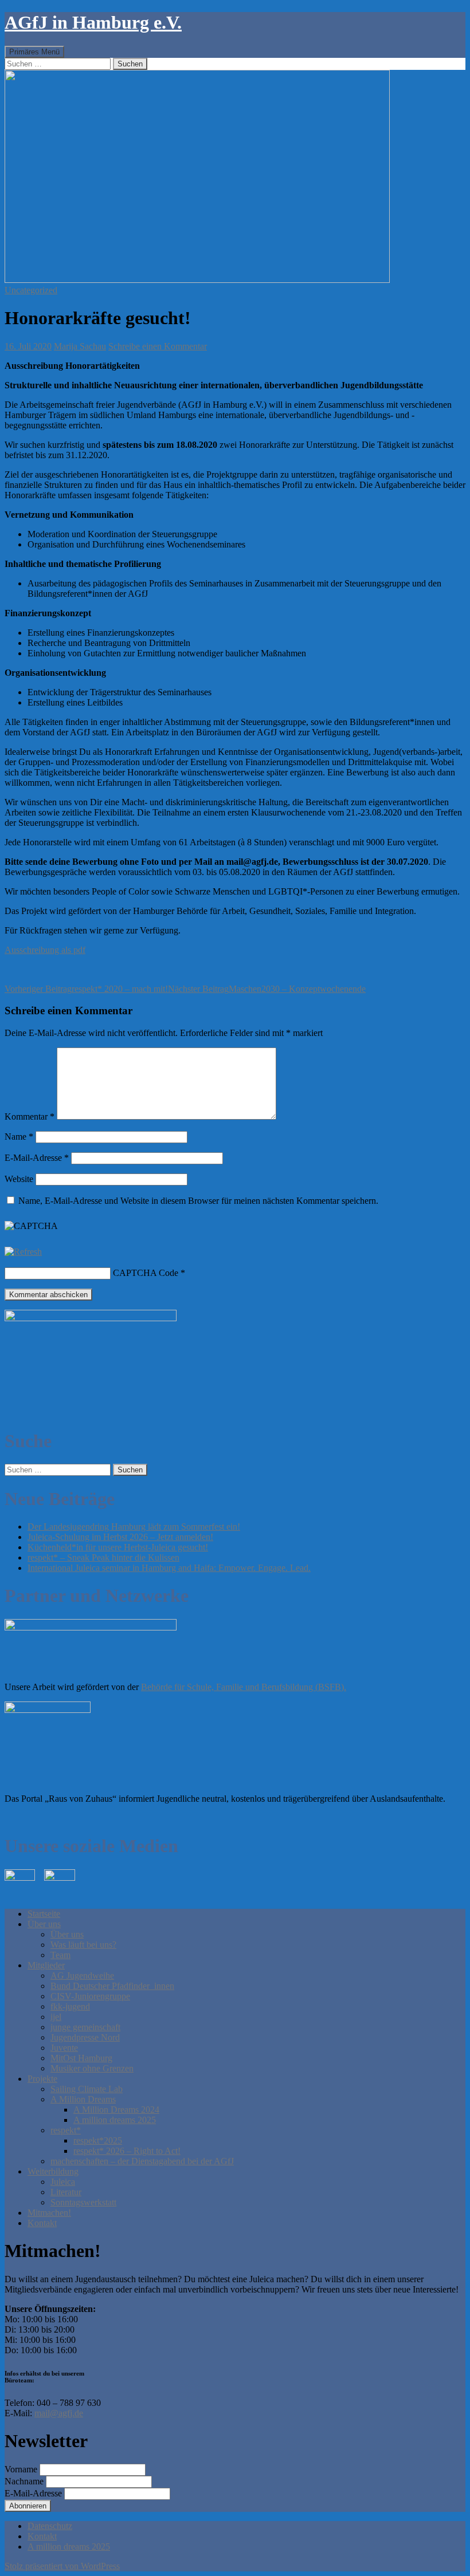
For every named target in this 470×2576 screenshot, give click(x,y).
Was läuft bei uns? (83, 1945)
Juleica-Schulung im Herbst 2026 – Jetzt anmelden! (120, 1537)
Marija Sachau (80, 346)
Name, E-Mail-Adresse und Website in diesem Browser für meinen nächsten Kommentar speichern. (198, 1201)
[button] (197, 176)
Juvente (64, 2048)
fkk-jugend (70, 2006)
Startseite (44, 1914)
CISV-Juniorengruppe (90, 1996)
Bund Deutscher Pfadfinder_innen (112, 1986)
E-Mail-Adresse (37, 1158)
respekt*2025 (98, 2140)
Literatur (66, 2192)
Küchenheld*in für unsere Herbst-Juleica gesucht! (118, 1547)
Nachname (24, 2481)
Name (19, 1137)
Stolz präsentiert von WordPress (62, 2566)
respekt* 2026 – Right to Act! (127, 2151)
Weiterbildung (53, 2171)
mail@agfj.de (59, 2413)
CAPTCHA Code (146, 1273)
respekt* (66, 2130)
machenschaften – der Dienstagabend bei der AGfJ (142, 2161)
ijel (56, 2017)
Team (60, 1955)
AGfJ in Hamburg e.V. (93, 22)
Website (19, 1179)
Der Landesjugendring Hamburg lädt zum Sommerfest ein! (134, 1527)
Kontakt (42, 2223)
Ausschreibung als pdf (45, 950)
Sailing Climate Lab (87, 2089)
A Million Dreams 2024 (116, 2110)
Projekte (42, 2079)
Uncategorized (31, 290)
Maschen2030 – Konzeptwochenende (267, 989)
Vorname (21, 2469)
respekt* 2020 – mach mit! (86, 989)
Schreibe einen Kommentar (158, 346)
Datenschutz (50, 2526)
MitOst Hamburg (81, 2058)
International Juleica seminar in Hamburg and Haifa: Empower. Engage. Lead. (169, 1568)
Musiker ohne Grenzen (92, 2068)
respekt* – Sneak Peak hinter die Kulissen (103, 1557)
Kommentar (30, 1116)
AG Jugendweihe (82, 1976)
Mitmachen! (49, 2213)
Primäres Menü (34, 52)
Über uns (44, 1924)
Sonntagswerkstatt (83, 2202)
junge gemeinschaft (85, 2027)
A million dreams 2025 (115, 2120)
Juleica (63, 2182)
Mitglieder (46, 1965)
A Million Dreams (83, 2099)
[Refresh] (23, 1252)
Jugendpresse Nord (85, 2037)
